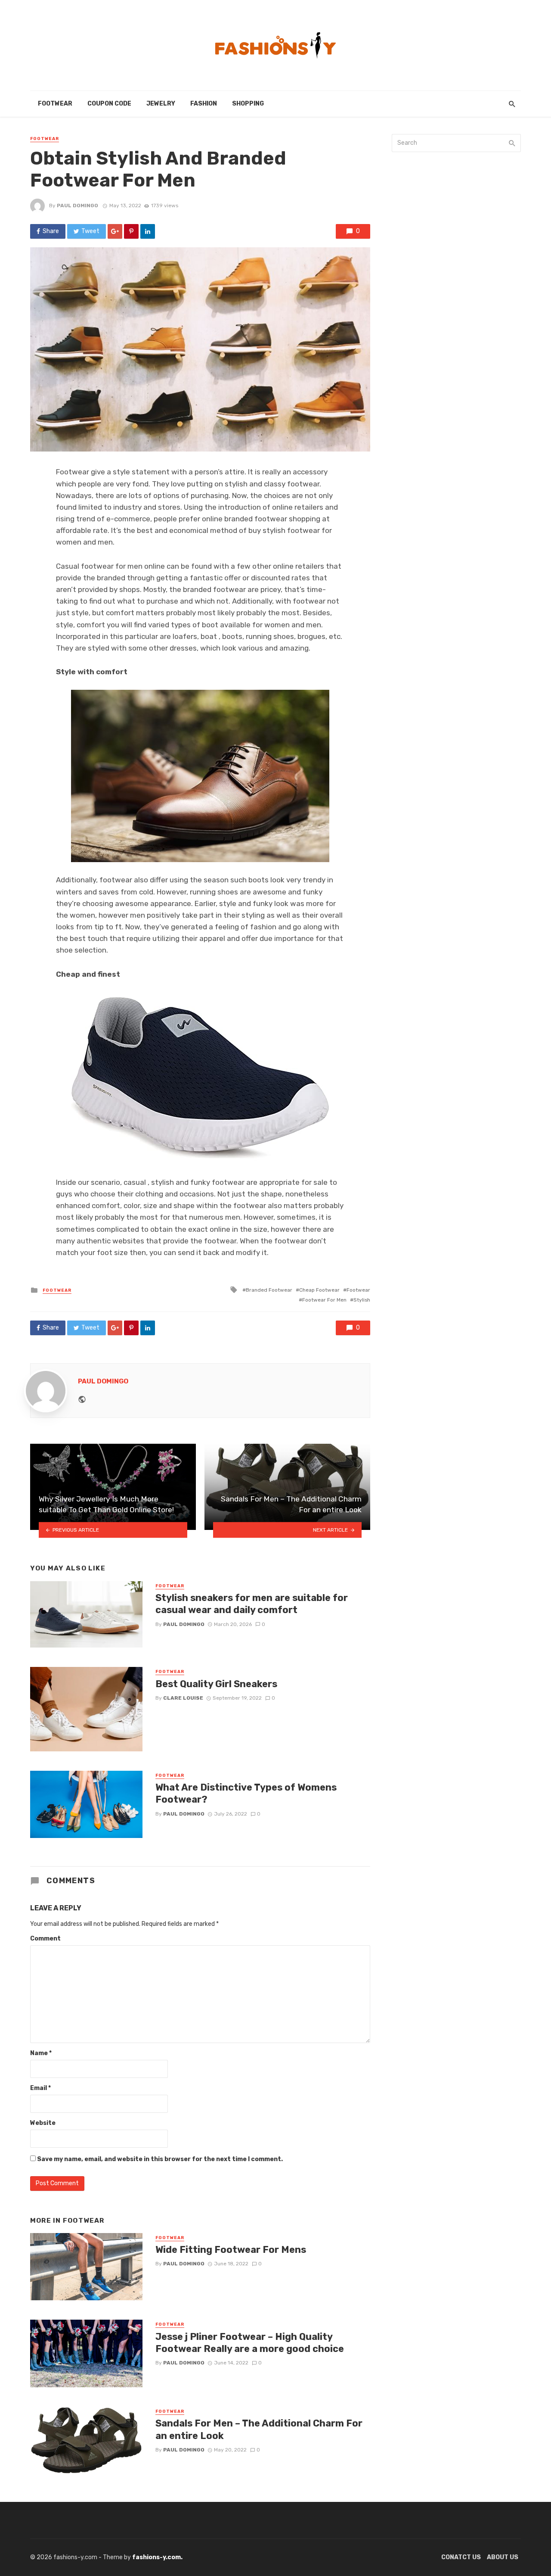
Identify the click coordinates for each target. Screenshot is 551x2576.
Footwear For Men (324, 1300)
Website (43, 2123)
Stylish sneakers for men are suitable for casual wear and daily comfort (252, 1604)
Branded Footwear (269, 1290)
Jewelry (161, 104)
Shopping (248, 104)
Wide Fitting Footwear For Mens (231, 2250)
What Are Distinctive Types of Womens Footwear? (246, 1793)
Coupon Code (109, 104)
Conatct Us (461, 2557)
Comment (45, 1939)
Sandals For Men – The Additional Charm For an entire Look (259, 2429)
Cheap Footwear (319, 1290)
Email (40, 2088)
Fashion (204, 104)
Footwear (55, 104)
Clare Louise (183, 1698)
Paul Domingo (77, 206)
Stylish (362, 1300)
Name (41, 2053)
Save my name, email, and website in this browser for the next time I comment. (160, 2159)
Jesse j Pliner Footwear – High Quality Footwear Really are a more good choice (250, 2343)
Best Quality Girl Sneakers (216, 1684)
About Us (503, 2557)
